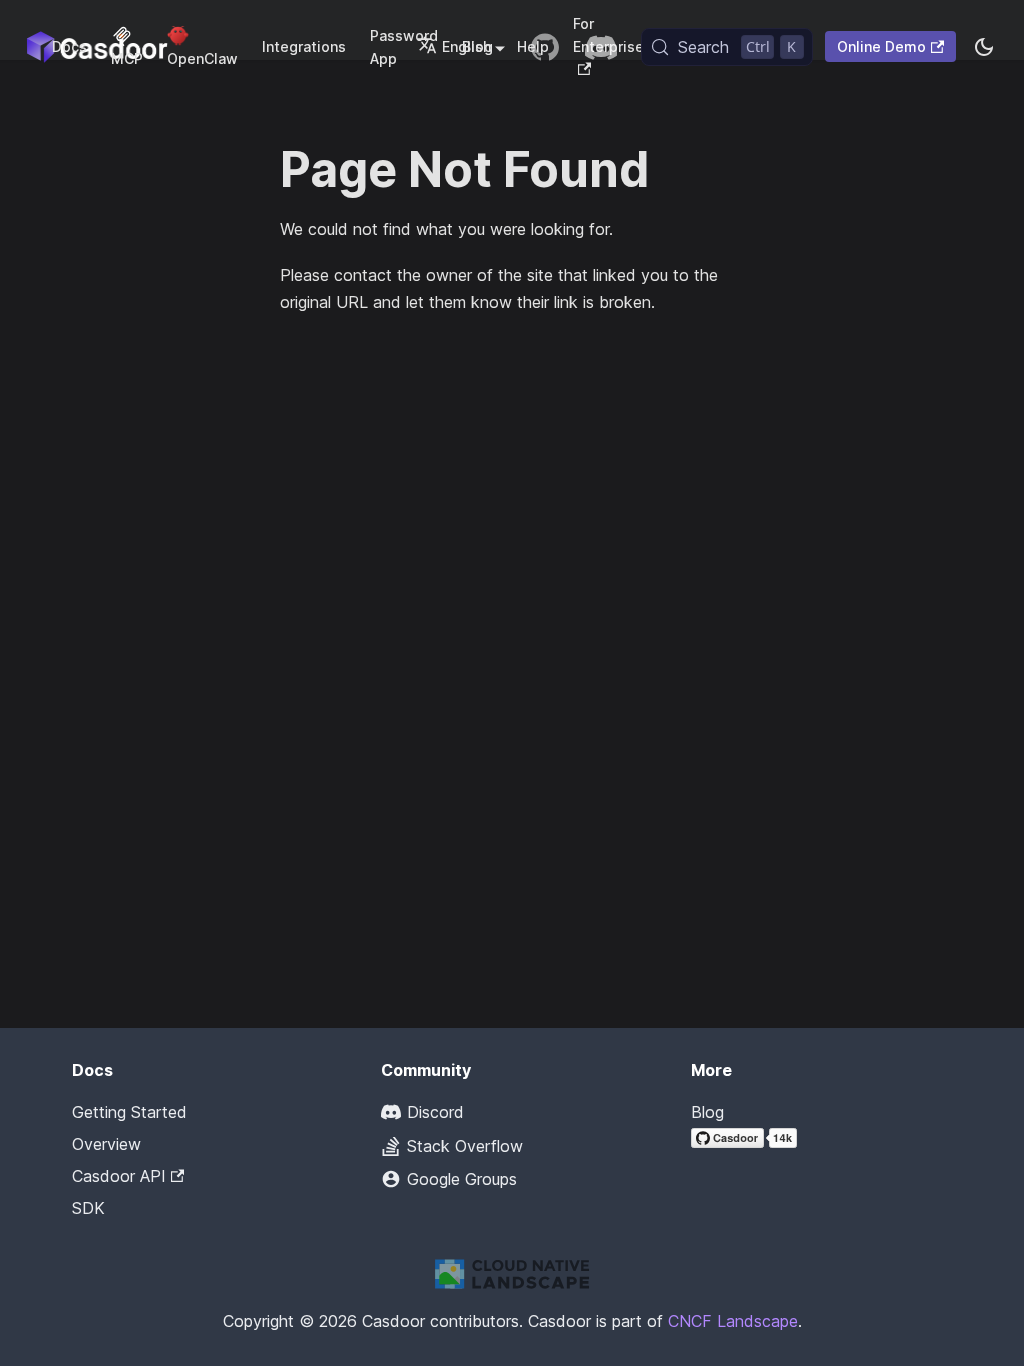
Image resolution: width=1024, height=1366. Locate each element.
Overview (106, 1144)
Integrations (304, 46)
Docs (69, 46)
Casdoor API (119, 1176)
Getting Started (129, 1112)
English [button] (466, 46)
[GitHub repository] (545, 47)
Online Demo (881, 46)
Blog (707, 1112)
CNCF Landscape (733, 1321)
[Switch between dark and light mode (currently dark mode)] (984, 47)
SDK (88, 1208)
